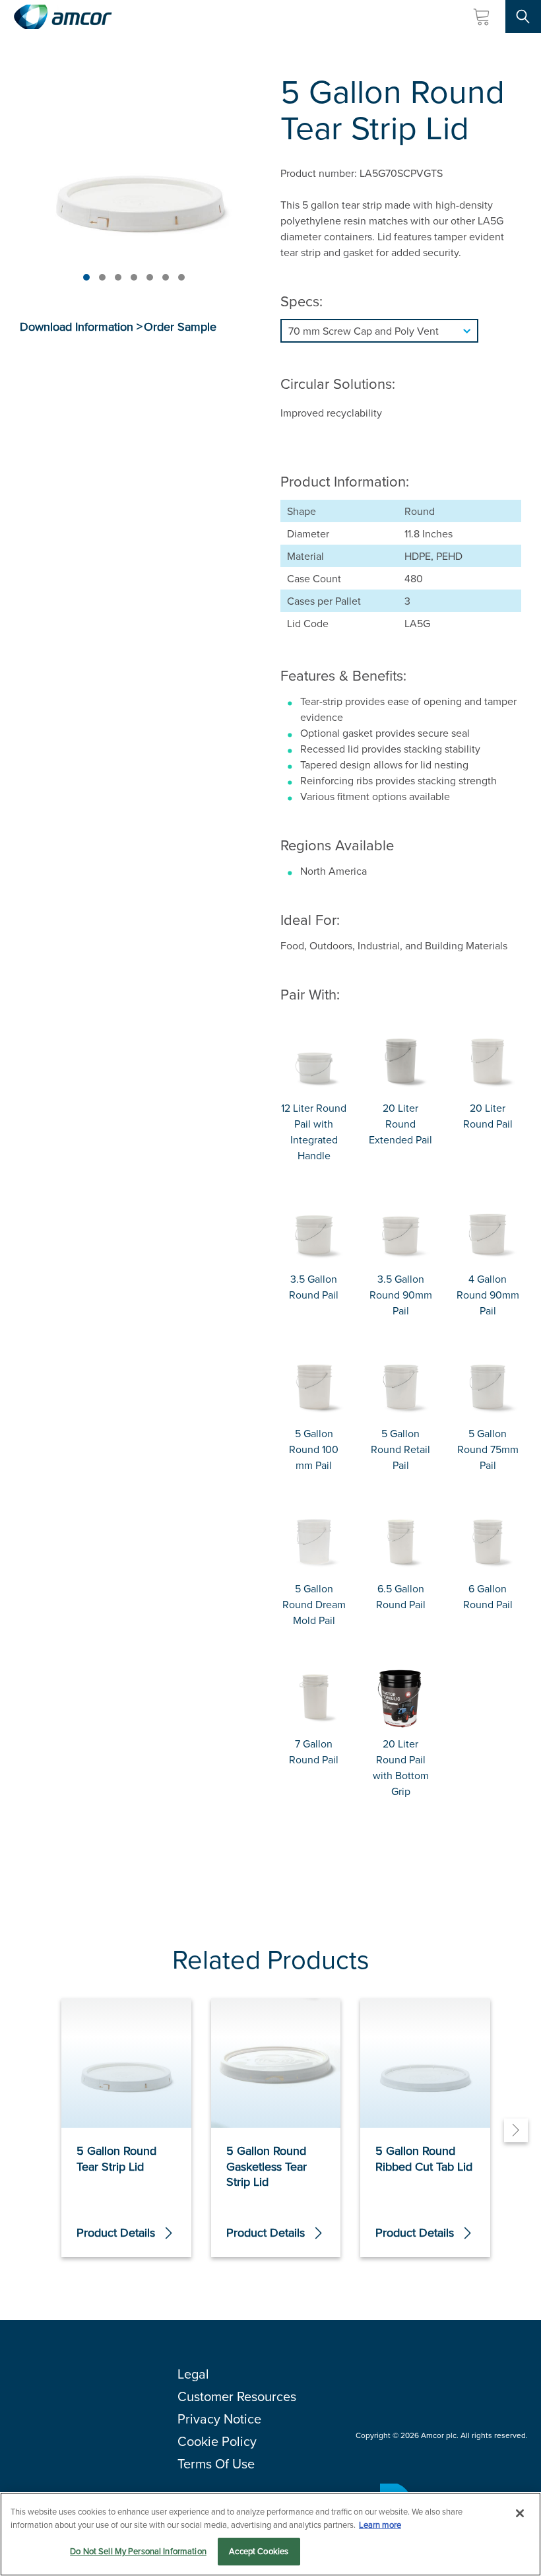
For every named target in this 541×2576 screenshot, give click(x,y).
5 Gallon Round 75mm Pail (488, 1449)
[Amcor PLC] (63, 17)
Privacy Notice (219, 2419)
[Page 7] (181, 277)
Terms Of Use (216, 2463)
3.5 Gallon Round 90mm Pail (401, 1295)
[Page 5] (150, 277)
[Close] (520, 2513)
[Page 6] (166, 277)
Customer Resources (237, 2396)
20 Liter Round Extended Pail (400, 1124)
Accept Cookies (259, 2551)
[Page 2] (102, 277)
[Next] (516, 2130)
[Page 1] (86, 277)
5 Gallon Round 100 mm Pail (314, 1449)
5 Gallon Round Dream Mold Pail (314, 1604)
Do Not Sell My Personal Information (138, 2551)
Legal (193, 2374)
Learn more (380, 2525)
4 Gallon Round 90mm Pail (488, 1295)
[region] (270, 2534)
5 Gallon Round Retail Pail (400, 1449)
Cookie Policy (217, 2441)
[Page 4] (134, 277)
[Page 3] (118, 277)
